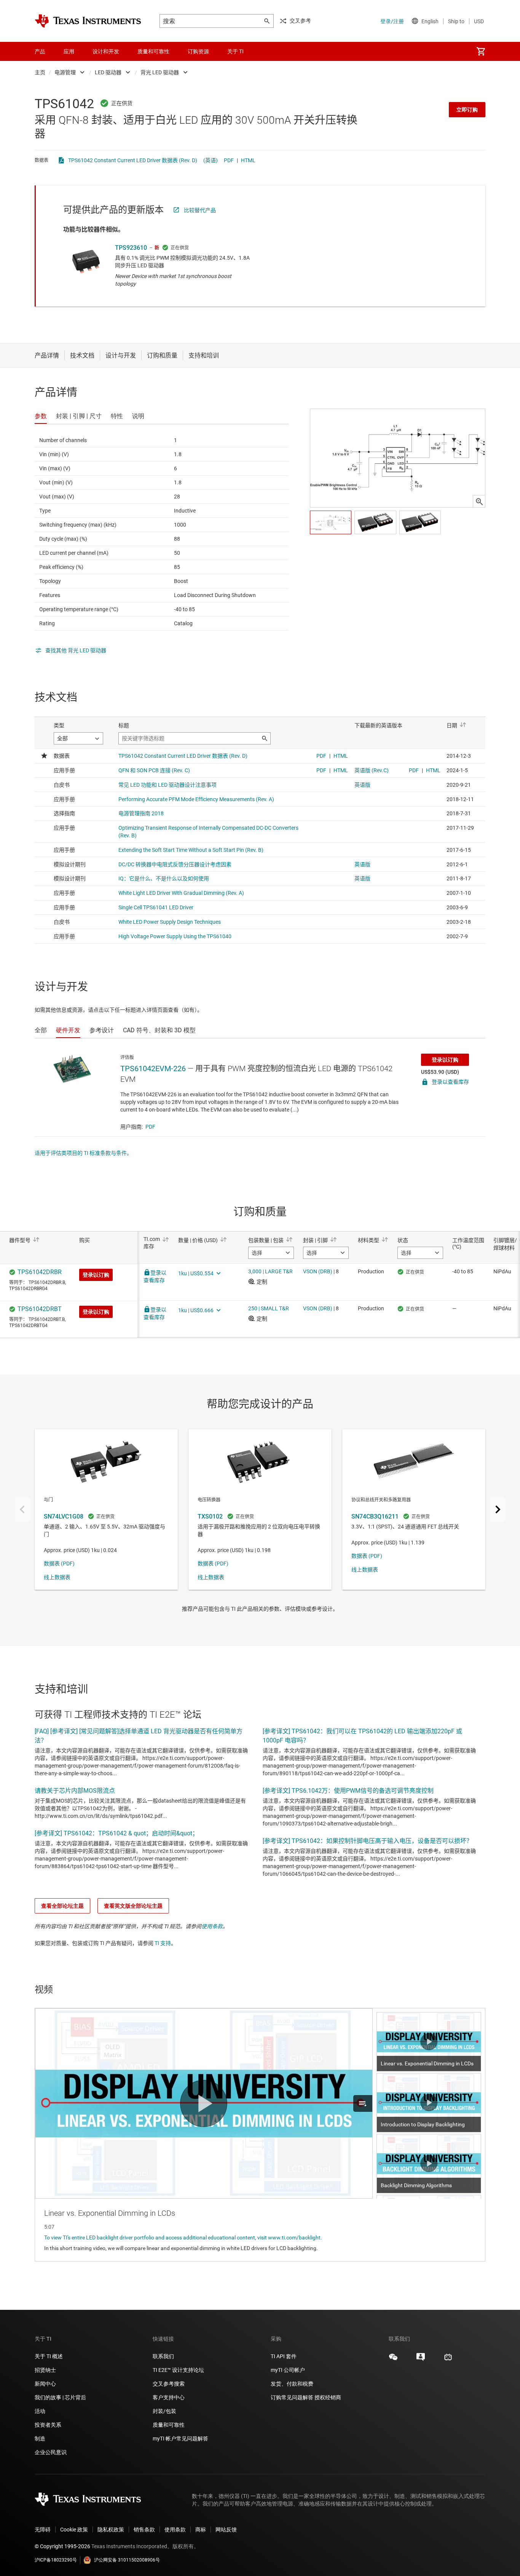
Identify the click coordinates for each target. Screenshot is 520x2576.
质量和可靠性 (169, 2425)
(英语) (211, 160)
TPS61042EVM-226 (153, 1068)
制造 (40, 2439)
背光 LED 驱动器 (160, 72)
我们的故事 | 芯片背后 (60, 2397)
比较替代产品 (200, 210)
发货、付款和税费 (292, 2384)
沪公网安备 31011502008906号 (127, 2560)
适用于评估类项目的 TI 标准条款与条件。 (83, 1153)
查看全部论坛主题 (62, 1906)
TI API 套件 (284, 2356)
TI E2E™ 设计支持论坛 (178, 2370)
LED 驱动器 (108, 72)
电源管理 (65, 72)
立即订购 (467, 110)
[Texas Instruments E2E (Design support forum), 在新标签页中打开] (421, 2360)
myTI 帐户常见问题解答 (180, 2439)
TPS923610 (131, 248)
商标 (201, 2530)
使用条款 (212, 1926)
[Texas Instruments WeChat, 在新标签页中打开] (393, 2360)
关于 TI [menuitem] (235, 51)
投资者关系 (48, 2425)
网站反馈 (226, 2530)
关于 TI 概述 (49, 2356)
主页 (40, 72)
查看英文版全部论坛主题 (133, 1906)
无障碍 (43, 2530)
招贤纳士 (45, 2370)
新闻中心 (45, 2384)
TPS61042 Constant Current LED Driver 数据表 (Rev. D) (133, 160)
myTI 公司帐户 (288, 2370)
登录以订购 (445, 1060)
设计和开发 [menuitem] (106, 51)
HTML (248, 160)
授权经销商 (328, 2397)
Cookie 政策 (74, 2530)
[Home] (88, 21)
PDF (229, 160)
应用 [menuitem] (69, 51)
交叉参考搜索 (169, 2384)
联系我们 (163, 2356)
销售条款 (144, 2530)
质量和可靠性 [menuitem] (153, 51)
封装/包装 (164, 2411)
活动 (40, 2411)
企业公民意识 (51, 2452)
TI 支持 (163, 1943)
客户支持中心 (169, 2397)
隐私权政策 (111, 2530)
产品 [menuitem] (40, 51)
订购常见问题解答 (292, 2397)
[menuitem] (481, 51)
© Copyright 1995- (62, 2546)
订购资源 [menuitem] (198, 51)
